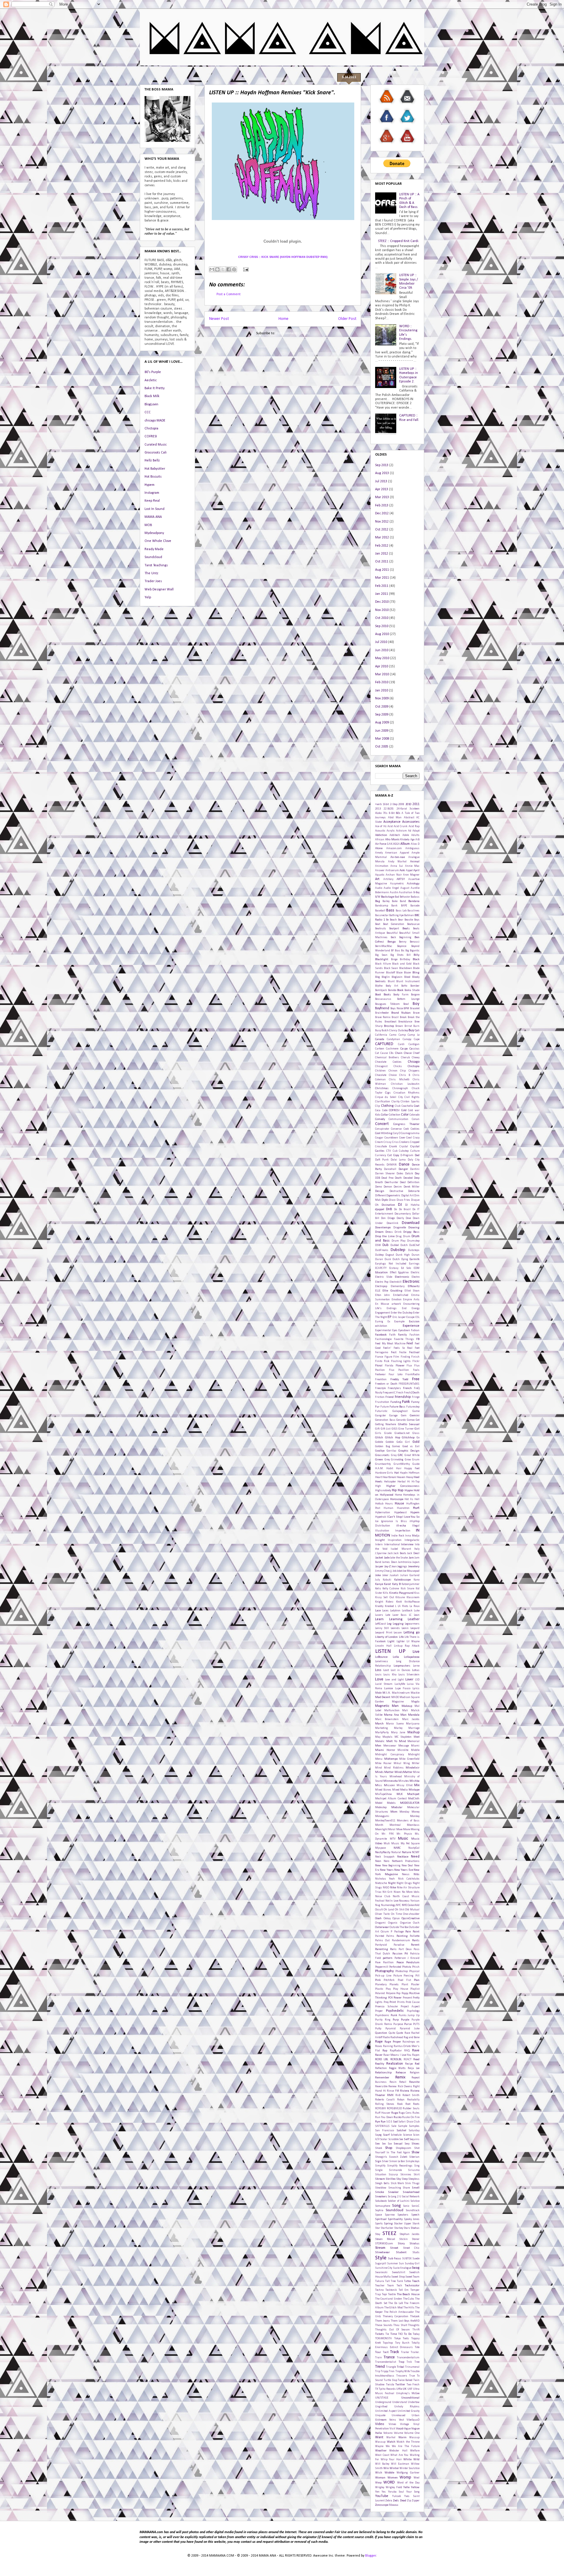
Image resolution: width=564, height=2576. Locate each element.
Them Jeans (382, 2321)
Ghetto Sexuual (409, 1424)
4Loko (378, 813)
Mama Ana (391, 1715)
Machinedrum (401, 1693)
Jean (394, 1567)
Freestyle (380, 1388)
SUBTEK (407, 2259)
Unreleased (398, 2415)
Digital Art (407, 1196)
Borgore (415, 995)
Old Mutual (412, 1910)
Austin (394, 892)
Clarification (383, 1102)
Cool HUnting (384, 1133)
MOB (148, 525)
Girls (378, 1433)
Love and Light (394, 1680)
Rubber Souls (411, 2109)
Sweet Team (412, 2277)
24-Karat (402, 809)
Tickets (380, 2334)
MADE (395, 1697)
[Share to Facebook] (229, 269)
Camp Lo (414, 1035)
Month (379, 1825)
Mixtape (414, 1790)
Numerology (388, 1905)
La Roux (414, 1606)
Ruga (395, 2113)
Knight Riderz (384, 1602)
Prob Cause (413, 2002)
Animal (415, 862)
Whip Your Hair (391, 2460)
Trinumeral (412, 2367)
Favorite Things (404, 1339)
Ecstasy (394, 1268)
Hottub (379, 1504)
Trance (389, 2357)
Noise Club (383, 1896)
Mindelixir (413, 1768)
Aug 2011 (382, 570)
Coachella (407, 1106)
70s (385, 813)
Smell (416, 2188)
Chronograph (400, 1088)
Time (394, 2334)
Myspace (380, 1848)
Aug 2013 (382, 473)
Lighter (401, 1642)
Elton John (382, 1295)
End (404, 1308)
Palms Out (382, 1941)
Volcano (388, 2433)
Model (379, 1803)
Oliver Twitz (382, 1914)
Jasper (379, 1567)
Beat (378, 924)
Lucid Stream (384, 1684)
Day (417, 1174)
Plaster (415, 1985)
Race (407, 2033)
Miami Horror (385, 1750)
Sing (417, 2166)
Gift (377, 1429)
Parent (415, 1945)
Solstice (415, 2201)
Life (401, 1637)
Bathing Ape (396, 915)
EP (390, 1317)
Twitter (400, 2385)
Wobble (389, 2473)
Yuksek (397, 2496)
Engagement (382, 1313)
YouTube (382, 2496)
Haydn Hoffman (410, 1473)
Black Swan (391, 968)
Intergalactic (412, 1540)
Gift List (386, 1429)
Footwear (380, 1375)
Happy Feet (412, 1468)
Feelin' (387, 1348)
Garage (393, 1416)
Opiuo (396, 1918)
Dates (400, 1174)
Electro (416, 1277)
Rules (416, 2113)
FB (418, 1339)
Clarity (396, 1102)
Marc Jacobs (411, 1719)
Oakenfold (413, 1905)
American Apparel (397, 853)
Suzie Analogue (402, 2268)
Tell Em (404, 2290)
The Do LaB (395, 2303)
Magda (415, 1702)
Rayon (416, 2055)
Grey (387, 1460)
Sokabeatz (381, 2201)
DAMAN (392, 1165)
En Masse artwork (388, 1304)
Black (416, 959)
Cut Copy (393, 1155)
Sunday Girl (412, 2264)
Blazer (408, 973)
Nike (393, 1888)
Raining (388, 2046)
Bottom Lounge (408, 999)
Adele (406, 835)
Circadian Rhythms (407, 1093)
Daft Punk (382, 1160)
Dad (417, 1155)
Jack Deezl (413, 1553)
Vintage (404, 2424)
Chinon (393, 1071)
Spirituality (395, 2219)
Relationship (383, 2073)
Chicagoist (381, 1066)
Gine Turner (406, 1429)
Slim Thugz (412, 2183)
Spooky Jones (412, 2219)
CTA (389, 1151)
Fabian (415, 1330)
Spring (388, 2224)
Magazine (398, 1702)
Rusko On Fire (411, 2117)
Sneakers (381, 2197)
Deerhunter (391, 1182)
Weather (381, 2451)
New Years (387, 1870)
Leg (389, 1624)
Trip (378, 2371)
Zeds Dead (399, 2501)
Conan (416, 1119)
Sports (379, 2224)
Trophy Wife (403, 2371)
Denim (398, 1187)
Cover (402, 1138)
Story (401, 2244)
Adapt (416, 831)
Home (283, 319)
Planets (394, 1985)
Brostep (389, 1026)
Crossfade (381, 1147)
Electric (415, 1273)
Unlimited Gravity (408, 2411)
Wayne (379, 2446)
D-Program (407, 1155)
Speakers (403, 2215)
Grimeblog (397, 1460)
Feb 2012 (382, 546)
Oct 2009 (382, 707)
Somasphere (383, 2206)
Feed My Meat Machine (390, 1344)
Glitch (379, 1438)
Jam (411, 1558)
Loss (378, 1670)
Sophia (379, 2210)
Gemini (415, 1416)
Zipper (416, 2501)
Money (416, 1812)
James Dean (390, 1562)
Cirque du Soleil (386, 1097)
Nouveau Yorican (409, 1901)
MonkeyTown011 (385, 1821)
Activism (401, 831)
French (407, 1388)
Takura (380, 2281)
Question (381, 2033)
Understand (399, 2402)
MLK (400, 1794)
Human (388, 1508)
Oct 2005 (382, 747)
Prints (401, 2002)
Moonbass (413, 1825)
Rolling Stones (385, 2104)
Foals (416, 1370)
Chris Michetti (399, 1080)
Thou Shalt (400, 2325)
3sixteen (414, 809)
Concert (382, 1124)
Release (401, 2073)
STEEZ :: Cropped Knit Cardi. (399, 241)
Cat (377, 1053)
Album (405, 844)
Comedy (380, 1119)
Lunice (388, 1688)
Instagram (152, 493)
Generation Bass (385, 1420)
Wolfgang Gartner (408, 2473)
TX (377, 2389)
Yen (377, 2492)
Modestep (381, 1807)
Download (411, 1223)
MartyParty (382, 1733)
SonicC (416, 2206)
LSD (417, 1680)
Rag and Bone (412, 2037)
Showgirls (381, 2157)
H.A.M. (379, 1468)
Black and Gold (402, 964)
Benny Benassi (409, 942)
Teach (416, 2281)
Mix (417, 1785)
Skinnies (406, 2175)
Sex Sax (387, 2144)
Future (385, 1407)
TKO (400, 2334)
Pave (378, 1963)
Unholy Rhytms (407, 2407)
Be (387, 920)
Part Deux (405, 1949)
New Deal (407, 1866)
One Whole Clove (158, 541)
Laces (385, 1611)
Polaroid (380, 1993)
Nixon (397, 1892)
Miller (416, 1763)
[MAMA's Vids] (408, 144)
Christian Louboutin (405, 1084)
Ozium (385, 1932)
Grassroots (382, 1455)
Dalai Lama (398, 1160)
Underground (383, 2402)
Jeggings (402, 1567)
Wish (379, 2473)
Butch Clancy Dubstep (395, 1031)
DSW (378, 1245)
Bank (394, 906)
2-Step (394, 804)
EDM (417, 1268)
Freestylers (394, 1388)
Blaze (399, 973)
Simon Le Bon (397, 2161)
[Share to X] (223, 269)
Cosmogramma (410, 1133)
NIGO (386, 1888)
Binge (394, 959)
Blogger (371, 2556)
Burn (416, 1026)
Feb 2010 (382, 682)
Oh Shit (399, 1910)
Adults (415, 835)
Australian (406, 892)
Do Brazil (405, 1209)
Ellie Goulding (392, 1291)
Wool (417, 2478)
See (401, 2139)
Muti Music (391, 1844)
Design (380, 1191)
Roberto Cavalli (385, 2100)
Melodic (380, 1741)
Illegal (416, 1526)
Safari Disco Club (409, 2122)
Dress (389, 1232)
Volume (398, 2433)
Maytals (387, 1737)
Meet (417, 1737)
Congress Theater (407, 1124)
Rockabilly (413, 2100)
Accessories (411, 822)
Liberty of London (386, 1637)
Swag (416, 2268)
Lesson (398, 1633)
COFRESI (151, 436)
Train (378, 2358)
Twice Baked (405, 2380)
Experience (411, 1326)
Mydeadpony (154, 533)
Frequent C (389, 1393)
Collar (385, 1115)
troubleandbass (385, 2376)
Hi (409, 1482)
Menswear (390, 1746)
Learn (379, 1619)
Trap (401, 2362)
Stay (378, 2234)
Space (378, 2215)
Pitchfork (389, 1980)
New (378, 1866)
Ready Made (154, 549)
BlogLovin (151, 404)
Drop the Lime (385, 1236)
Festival (414, 1352)
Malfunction (392, 1711)
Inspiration (395, 1540)
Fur (377, 1407)
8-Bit (392, 813)
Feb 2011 (382, 586)
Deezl (403, 1182)
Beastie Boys (412, 920)
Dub (385, 1245)
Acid (390, 826)
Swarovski (381, 2272)
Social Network (411, 2197)
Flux (409, 1366)
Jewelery (414, 1567)
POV (390, 1998)
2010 (408, 804)
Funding (396, 1402)
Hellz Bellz (152, 461)
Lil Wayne (413, 1642)
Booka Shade (412, 990)
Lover (409, 1680)
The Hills (409, 2308)
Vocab (400, 2429)
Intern (379, 1545)
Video (380, 2424)
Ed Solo (406, 1268)
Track (395, 2352)
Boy (416, 1004)
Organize (405, 1923)
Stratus (414, 2244)
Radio (386, 2037)
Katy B (396, 1584)
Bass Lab (401, 911)
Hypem (150, 485)
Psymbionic (382, 2015)
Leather (414, 1619)
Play (388, 1989)
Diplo (385, 1200)
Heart (378, 1477)
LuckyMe (400, 1684)
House (399, 1504)
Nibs (417, 1874)
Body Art (392, 986)
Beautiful (392, 933)
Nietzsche (381, 1883)
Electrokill (396, 1282)
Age (412, 840)
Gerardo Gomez (406, 1420)
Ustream (381, 2420)
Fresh (400, 1393)
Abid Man (395, 818)
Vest (401, 2420)
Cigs (388, 1093)
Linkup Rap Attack (407, 1646)
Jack (390, 1553)
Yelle (406, 2487)
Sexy (407, 2144)
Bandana (414, 901)
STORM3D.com (384, 2244)
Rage (379, 2042)
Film (396, 1357)
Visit (392, 2429)
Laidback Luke (411, 1611)
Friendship (403, 1397)
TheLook (415, 2316)
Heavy (409, 1477)
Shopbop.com (403, 2148)
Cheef (416, 1053)
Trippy (385, 2371)
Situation (381, 2175)
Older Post (347, 319)
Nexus (406, 1874)
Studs (416, 2252)
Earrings (414, 1264)
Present (407, 1998)
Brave (416, 1013)
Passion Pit (400, 1954)
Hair (399, 1468)
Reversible (381, 2087)
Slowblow (381, 2188)
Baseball (380, 911)
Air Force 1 (382, 844)
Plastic (379, 1989)
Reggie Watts (397, 2068)
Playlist (415, 1989)
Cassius (414, 1049)
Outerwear (382, 1927)
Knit (399, 1602)
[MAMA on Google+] (387, 144)
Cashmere (392, 1049)
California (381, 1035)
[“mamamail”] (408, 105)
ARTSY (401, 879)
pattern (388, 1958)
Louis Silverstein (409, 1675)
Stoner (416, 2239)
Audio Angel (391, 888)
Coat (417, 1106)
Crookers (404, 1142)
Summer (393, 2264)
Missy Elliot (404, 1785)
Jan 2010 (382, 691)
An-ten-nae (398, 857)
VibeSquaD (413, 2420)
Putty (378, 2029)
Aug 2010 (382, 634)
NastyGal (414, 1848)
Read (416, 2059)
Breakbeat (390, 1022)
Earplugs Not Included (391, 1264)
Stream (380, 2248)
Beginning (405, 937)
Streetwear (382, 2252)
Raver (379, 2055)
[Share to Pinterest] (234, 269)
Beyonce (402, 946)
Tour (378, 2352)
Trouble (415, 2371)
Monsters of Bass (408, 1821)
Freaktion (381, 1379)
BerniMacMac (384, 946)
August (405, 888)
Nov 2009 (382, 698)
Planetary (381, 1985)
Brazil (395, 1017)
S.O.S (389, 2122)
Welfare (415, 2451)
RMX (390, 2095)
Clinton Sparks (410, 1102)
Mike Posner (383, 1763)
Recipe (409, 2064)
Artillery (388, 879)
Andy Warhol (397, 862)
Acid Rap (414, 826)
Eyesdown (404, 1330)
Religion (415, 2073)
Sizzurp (393, 2175)
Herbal (402, 1482)
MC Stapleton (403, 1737)
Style (381, 2258)
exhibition (381, 1326)
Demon (388, 1187)
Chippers (414, 1071)
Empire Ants (411, 1300)
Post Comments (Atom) (293, 333)
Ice (377, 1521)
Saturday (414, 2131)
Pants (416, 1941)
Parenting (382, 1949)
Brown (399, 1026)
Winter (394, 2468)
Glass (416, 1433)
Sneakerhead (411, 2192)
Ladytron (395, 1611)
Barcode (415, 906)
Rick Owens (405, 2087)
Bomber (415, 986)
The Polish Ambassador (399, 2312)
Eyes (395, 1330)
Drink (398, 1232)
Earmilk (414, 1259)
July (377, 1580)
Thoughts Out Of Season (392, 2330)
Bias (397, 951)
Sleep (405, 2179)
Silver (385, 2161)
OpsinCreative (411, 1918)
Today (416, 2334)
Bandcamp (382, 906)
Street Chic (411, 2248)
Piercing (408, 1976)
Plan (417, 1980)
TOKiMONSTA (383, 2339)
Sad (395, 2122)
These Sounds (384, 2325)
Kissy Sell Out (385, 1597)
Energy (416, 1308)
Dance (404, 1164)
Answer (380, 870)
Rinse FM (393, 2091)
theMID (415, 2321)
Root (408, 2104)
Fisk (387, 1361)
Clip (377, 1106)
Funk (406, 1402)
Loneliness (382, 1661)
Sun (401, 2264)
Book (400, 990)
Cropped (415, 1142)
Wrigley (380, 2487)
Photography (384, 1971)
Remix (400, 2077)
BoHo (404, 986)
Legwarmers (412, 1624)
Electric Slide (384, 1277)
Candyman (393, 1039)
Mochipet (413, 1794)
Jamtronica (405, 1562)
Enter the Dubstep (402, 1313)
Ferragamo (382, 1352)
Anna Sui (397, 866)
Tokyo (397, 2339)
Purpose (398, 2024)
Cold (404, 1110)
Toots (406, 2339)
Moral (392, 1829)
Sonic (406, 2206)
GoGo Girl (403, 1442)
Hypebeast (400, 1513)
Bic (403, 951)
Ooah (378, 1918)
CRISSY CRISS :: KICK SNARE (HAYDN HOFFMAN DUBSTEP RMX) (283, 257)
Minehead (396, 1777)
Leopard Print (384, 1633)
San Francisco (385, 2131)
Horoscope (397, 1499)
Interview (407, 1545)
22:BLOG (389, 809)
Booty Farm (401, 995)
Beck (393, 937)
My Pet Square (410, 1844)
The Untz (151, 573)
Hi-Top (416, 1482)
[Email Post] (245, 270)
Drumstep (413, 1241)
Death (398, 1178)
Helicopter (390, 1482)
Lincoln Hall (383, 1646)
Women (393, 2478)
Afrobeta (404, 840)
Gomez (396, 1446)
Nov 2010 (382, 610)
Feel (410, 1344)
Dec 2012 (382, 513)
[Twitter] (408, 124)
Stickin (403, 2239)
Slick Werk (397, 2183)
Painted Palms (385, 1936)
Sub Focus (395, 2259)
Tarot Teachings (156, 565)
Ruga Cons (405, 2113)
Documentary (403, 1214)
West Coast (382, 2455)
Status (415, 2228)
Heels (379, 1482)
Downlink (392, 1223)
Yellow (415, 2487)
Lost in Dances (401, 1670)
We (388, 2446)
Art (377, 879)
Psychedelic (395, 2011)
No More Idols (411, 1892)
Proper (379, 2011)
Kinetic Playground (401, 1593)
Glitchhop (408, 1438)
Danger (403, 1169)
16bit (386, 804)
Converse (396, 1129)
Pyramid (391, 2029)
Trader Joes (153, 581)
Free (416, 1379)
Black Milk (152, 396)
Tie (387, 2334)
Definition (413, 1182)
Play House (401, 1989)
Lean (417, 1615)
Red (417, 2064)
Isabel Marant (401, 1549)
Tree (417, 2362)
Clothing (387, 1106)
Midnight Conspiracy (390, 1755)
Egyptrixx (403, 1273)
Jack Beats (400, 1553)
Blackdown (406, 968)
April (416, 870)
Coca (378, 1110)
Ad (410, 831)
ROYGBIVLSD (394, 2109)
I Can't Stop (394, 1517)
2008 (401, 804)
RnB (398, 2095)
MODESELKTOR (410, 1803)
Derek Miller (412, 1187)
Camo (393, 1035)
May (378, 1737)
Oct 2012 (382, 530)
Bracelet (415, 1009)
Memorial (413, 1741)
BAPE (404, 906)
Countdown (391, 1138)
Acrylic (391, 831)
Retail (403, 2082)
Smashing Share (399, 2188)
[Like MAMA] (387, 124)
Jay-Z (387, 1567)
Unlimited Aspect (386, 2411)
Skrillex (391, 2179)
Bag (378, 901)
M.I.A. (387, 1693)
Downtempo (383, 1228)
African (380, 840)
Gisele (388, 1433)
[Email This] (212, 269)
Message (404, 1746)
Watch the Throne (408, 2442)
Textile (392, 2294)
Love (379, 1679)
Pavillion (388, 1963)
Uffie (399, 2389)
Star (378, 2228)
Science (407, 2135)
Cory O (397, 1133)
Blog (377, 977)
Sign (378, 2161)
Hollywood (387, 1495)
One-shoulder (411, 1914)
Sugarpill (381, 2264)
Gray (394, 1455)
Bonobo (392, 990)
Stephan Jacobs (409, 2234)
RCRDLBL (396, 2059)
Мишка (393, 2505)
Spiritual (381, 2219)
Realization (395, 2064)
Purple (405, 2020)
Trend (380, 2367)
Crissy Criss (391, 1142)
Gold (416, 1442)
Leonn (405, 1628)
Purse (408, 2024)
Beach (393, 920)
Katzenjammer (411, 1584)
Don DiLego (388, 1218)
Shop (389, 2148)
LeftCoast (380, 1624)
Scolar (384, 2139)
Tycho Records (387, 2389)
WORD (389, 2482)
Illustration (382, 1531)
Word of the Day (408, 2483)
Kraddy (379, 1606)
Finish (415, 1357)
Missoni (389, 1785)
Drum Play (399, 1241)
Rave (416, 2051)
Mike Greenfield (409, 1759)
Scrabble (393, 2139)
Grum (416, 1460)
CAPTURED (384, 1044)
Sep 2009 (382, 715)
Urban (416, 2415)
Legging (398, 1624)
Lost (386, 1670)
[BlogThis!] (217, 269)
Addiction (381, 835)
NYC (398, 1905)
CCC (148, 412)
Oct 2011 (382, 562)
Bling (416, 973)
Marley (398, 1728)
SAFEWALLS (382, 2126)
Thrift (416, 2330)
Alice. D (415, 844)
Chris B (405, 1075)
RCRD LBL (382, 2059)
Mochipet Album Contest (391, 1799)
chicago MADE (155, 421)
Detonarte (414, 1191)
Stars (407, 2228)
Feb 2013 (382, 506)
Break (403, 1017)
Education (381, 1273)
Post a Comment (229, 294)
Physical (414, 1971)
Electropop (381, 1286)
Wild (416, 2460)
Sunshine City (384, 2268)
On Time (396, 1914)
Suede (416, 2259)
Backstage (388, 897)
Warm (402, 2438)
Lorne (416, 1666)
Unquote (380, 2415)
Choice (393, 1075)
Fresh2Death (412, 1393)
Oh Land (389, 1910)
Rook (400, 2104)
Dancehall (390, 1169)
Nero (386, 1861)
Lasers (379, 1615)
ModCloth (414, 1799)
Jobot (400, 1571)
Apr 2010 (382, 666)
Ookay (387, 1918)
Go (418, 1438)
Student (401, 2252)
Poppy (405, 1993)
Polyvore (391, 1993)
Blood (407, 977)
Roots (416, 2104)
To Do (408, 2334)
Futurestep (413, 1407)
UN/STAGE (382, 2398)
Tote (417, 2347)
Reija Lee (414, 2068)
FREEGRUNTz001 (409, 1384)
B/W (378, 897)
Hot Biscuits (153, 477)
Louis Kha (390, 1675)
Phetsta (407, 1967)
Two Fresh (413, 2385)
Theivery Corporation (396, 2316)
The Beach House (408, 2294)
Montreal (395, 1825)
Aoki (402, 870)
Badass (415, 897)
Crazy (416, 1138)
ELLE (378, 1291)
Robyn (401, 2100)
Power (398, 1998)
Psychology (413, 2011)
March (379, 1724)
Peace (400, 1963)
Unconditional (410, 2398)
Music (403, 1839)
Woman (380, 2478)
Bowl (406, 1004)
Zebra (389, 2501)
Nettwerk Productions (406, 1861)
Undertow (414, 2402)
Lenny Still (382, 1628)
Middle (415, 1750)
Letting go (412, 1633)
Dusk (388, 1259)
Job (395, 1571)
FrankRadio (412, 1375)
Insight (380, 1540)
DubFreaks (382, 1250)
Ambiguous (412, 848)
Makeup (407, 1706)
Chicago (414, 1062)
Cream (379, 1142)
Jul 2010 (381, 642)
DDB (378, 1178)
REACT (408, 2059)
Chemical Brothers (387, 1058)
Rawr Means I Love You (397, 2055)
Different (380, 1196)
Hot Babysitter (155, 469)
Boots (387, 995)
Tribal (401, 2367)
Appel (409, 870)
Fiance (379, 1357)
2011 (416, 804)
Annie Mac (412, 866)
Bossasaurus (383, 999)
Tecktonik (391, 2290)
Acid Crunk (401, 826)
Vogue (407, 2429)
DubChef (414, 1245)
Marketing (381, 1728)
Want (379, 2437)
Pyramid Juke (410, 2029)
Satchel (401, 2131)
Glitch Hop (393, 1438)
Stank (416, 2224)
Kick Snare (407, 1589)
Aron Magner (411, 875)
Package (399, 1932)
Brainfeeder (382, 1013)
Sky (399, 2179)
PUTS (416, 2024)
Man (403, 1715)
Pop (398, 1993)
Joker (385, 1575)
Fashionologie (383, 1339)
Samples (414, 2126)
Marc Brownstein (387, 1719)
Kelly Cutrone (391, 1589)
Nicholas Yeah (385, 1879)
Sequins (414, 2139)
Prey (386, 2002)
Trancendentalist (386, 2362)
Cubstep (404, 1151)
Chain (399, 1053)
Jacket (379, 1558)
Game (416, 1411)
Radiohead (397, 2037)
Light (391, 1642)
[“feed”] (387, 105)
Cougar (379, 1138)
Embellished (401, 1295)
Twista (390, 2385)
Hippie (409, 1491)
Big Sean (381, 955)
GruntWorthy (402, 1464)
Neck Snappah (385, 1857)
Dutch (396, 1259)
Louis (378, 1675)
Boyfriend (382, 1008)
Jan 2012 (382, 554)
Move (399, 1829)
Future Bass (397, 1407)
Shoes (416, 2144)
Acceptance (392, 822)
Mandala (414, 1715)
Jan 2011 (382, 594)
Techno (379, 2290)
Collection (395, 1115)
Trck (409, 2362)
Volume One (412, 2433)
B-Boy (416, 892)
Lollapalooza (412, 1657)
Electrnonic (402, 1277)
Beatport (394, 929)
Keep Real (152, 501)
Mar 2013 (382, 497)
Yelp (148, 597)
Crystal (404, 1147)
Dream (379, 1232)
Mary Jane (398, 1733)
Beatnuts (381, 929)
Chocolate (381, 1075)
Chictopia (151, 429)
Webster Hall (398, 2451)
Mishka (414, 1781)
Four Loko (395, 1375)
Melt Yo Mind (396, 1741)
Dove (408, 1218)
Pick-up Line (383, 1976)
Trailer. (415, 2352)
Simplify (380, 2166)
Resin (393, 2082)
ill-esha (401, 1526)
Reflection (381, 2068)
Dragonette (400, 1228)
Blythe (379, 986)
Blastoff (391, 973)
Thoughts (414, 2325)
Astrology (413, 884)
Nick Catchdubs (409, 1879)
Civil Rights (412, 1097)
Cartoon (380, 1049)
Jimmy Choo (382, 1571)
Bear (401, 920)
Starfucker (387, 2228)
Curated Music (156, 445)
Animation (382, 866)
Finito (379, 1361)
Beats (406, 929)
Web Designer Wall (159, 590)
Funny (415, 1402)
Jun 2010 (382, 650)
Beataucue (413, 924)
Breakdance (405, 1022)
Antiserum (392, 870)
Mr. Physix (404, 1834)
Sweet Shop (398, 2277)
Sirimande (395, 2170)
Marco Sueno (395, 1724)
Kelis (378, 1589)
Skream (380, 2179)
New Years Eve (404, 1870)
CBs (391, 1053)
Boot (378, 995)
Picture (398, 1976)
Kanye (379, 1584)
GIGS (395, 1429)
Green (379, 1460)
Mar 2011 (382, 578)
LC (410, 1615)
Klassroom (413, 1597)
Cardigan (414, 1044)
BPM (406, 1009)
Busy (378, 1031)
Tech (399, 2286)
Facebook (381, 1335)
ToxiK (386, 2352)
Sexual (398, 2144)
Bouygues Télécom (387, 1004)
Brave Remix (383, 1017)
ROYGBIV (380, 2109)
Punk (394, 2015)
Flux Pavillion (399, 1370)
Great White (412, 1455)
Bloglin (386, 977)
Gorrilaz (391, 1451)
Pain (408, 1932)
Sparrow (390, 2215)
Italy (417, 1549)
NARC (397, 1848)
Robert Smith (411, 2095)
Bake (395, 901)
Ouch (416, 1923)
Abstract (409, 818)
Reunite (414, 2082)
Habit (390, 1468)
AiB (417, 840)
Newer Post (219, 319)
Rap (385, 2051)
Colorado (414, 1115)
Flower (400, 1366)
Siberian (414, 2157)
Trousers (402, 2376)
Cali (417, 1031)
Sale (394, 2126)
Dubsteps (414, 1250)
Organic (393, 1923)
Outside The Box (399, 1927)
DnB (389, 1209)
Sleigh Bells (382, 2183)
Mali (405, 1711)
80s (398, 813)
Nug (378, 1905)
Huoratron (403, 1508)
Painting (402, 1936)
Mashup (413, 1732)
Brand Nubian (401, 1013)
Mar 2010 (382, 674)
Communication (398, 1119)
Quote (400, 2033)
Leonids (395, 1628)
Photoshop (402, 1971)
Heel (417, 1477)
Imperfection (403, 1531)
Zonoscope (382, 2505)
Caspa (404, 1049)
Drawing (414, 1228)
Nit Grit (387, 1892)
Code (385, 1110)
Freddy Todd (399, 1379)
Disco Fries (403, 1200)
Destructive (396, 1191)
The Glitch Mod (393, 2308)
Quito (392, 2033)
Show (416, 2152)
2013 (378, 809)
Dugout (390, 1255)
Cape (417, 1039)
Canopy (407, 1039)
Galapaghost (400, 1411)
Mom (394, 1812)
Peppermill (382, 1967)
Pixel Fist (404, 1980)
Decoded (408, 1178)
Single (379, 2170)
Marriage (414, 1728)
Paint (416, 1932)
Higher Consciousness (403, 1486)
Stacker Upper (403, 2224)
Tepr (385, 2294)
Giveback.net (402, 1433)
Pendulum (413, 1963)
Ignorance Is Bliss (394, 1521)
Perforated (395, 1967)
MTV (393, 1839)
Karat (387, 1584)
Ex (389, 1322)
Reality (380, 2064)
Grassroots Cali (156, 453)
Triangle (391, 2367)
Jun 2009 (382, 731)
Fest (394, 1352)
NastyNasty (383, 1852)
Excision (414, 1322)
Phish (416, 1967)
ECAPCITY (381, 1268)
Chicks (398, 1066)
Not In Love (392, 1901)
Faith (392, 1335)
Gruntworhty (383, 1464)
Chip (403, 1071)
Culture (415, 1151)
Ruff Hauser (383, 2113)
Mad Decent (383, 1697)
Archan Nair (394, 875)
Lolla (396, 1657)
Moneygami (382, 1816)
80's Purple (153, 372)
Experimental (383, 1330)
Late (388, 1615)
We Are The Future (406, 2446)
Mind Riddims (394, 1768)
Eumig (379, 1322)
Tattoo (407, 2281)
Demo (378, 1187)
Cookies (415, 1129)
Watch (391, 2442)
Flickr (416, 1361)
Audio (379, 888)
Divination (388, 1205)
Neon (378, 1861)
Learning (396, 1619)
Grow (408, 1460)
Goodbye (380, 1451)
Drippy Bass (411, 1232)
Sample (403, 2126)
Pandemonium (401, 1941)
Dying (405, 1259)
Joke (378, 1575)
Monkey (415, 1816)
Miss (378, 1785)
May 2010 (382, 658)
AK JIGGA (394, 844)
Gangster (381, 1416)
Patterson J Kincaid (407, 1958)
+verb (378, 804)
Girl (417, 1429)
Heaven (401, 1477)
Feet (417, 1348)
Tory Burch (402, 2343)
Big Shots (397, 955)
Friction (380, 1397)
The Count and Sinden (389, 2299)
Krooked (389, 1606)
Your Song (413, 2492)
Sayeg (378, 2135)
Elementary (398, 1286)
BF (392, 951)
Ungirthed (381, 2407)
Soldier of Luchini (399, 2201)
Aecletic (151, 380)
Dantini (415, 1169)
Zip (409, 2501)
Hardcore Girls (384, 1473)
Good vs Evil (411, 1446)
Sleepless (414, 2179)
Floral (379, 1366)
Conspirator (382, 1129)
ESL (417, 1317)
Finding (405, 1357)
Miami (415, 1746)
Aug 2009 (382, 723)
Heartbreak (389, 1477)
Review (392, 2087)
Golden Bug (383, 1446)
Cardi (401, 1044)
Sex (377, 2144)
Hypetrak (381, 1517)
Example (399, 1322)
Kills (386, 1593)
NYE (404, 1905)
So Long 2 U (395, 2197)
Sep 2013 (382, 465)
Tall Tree (391, 2281)
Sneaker (393, 2192)
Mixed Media (400, 1790)
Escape (410, 1317)
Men (378, 1746)
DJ (400, 1205)
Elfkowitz (414, 1286)
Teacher (380, 2286)
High (378, 1486)
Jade (387, 1558)
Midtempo (391, 1759)
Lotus (416, 1670)
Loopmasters (402, 1666)
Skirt (417, 2175)
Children (380, 1071)
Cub (395, 1151)
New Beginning (391, 1866)
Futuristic (381, 1411)
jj (391, 1571)
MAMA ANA (153, 517)
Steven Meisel (385, 2239)
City (401, 1097)
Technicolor (412, 2286)
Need (415, 1857)
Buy (411, 1030)
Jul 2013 (381, 481)
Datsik (409, 1174)
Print (393, 2002)
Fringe (416, 1397)
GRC (400, 1455)
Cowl (409, 1138)
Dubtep (379, 1255)
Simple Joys (413, 2161)
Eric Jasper (399, 1317)
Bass (390, 910)
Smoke (380, 2192)
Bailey (386, 901)
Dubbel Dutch (399, 1245)
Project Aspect (410, 2007)
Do (395, 1209)
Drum (407, 1236)
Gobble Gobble (384, 1442)
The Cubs (409, 2299)
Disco (392, 1200)
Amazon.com (394, 848)
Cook (406, 1129)
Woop (378, 2483)
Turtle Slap (390, 2380)
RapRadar (396, 2051)
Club (398, 1106)
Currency (381, 1155)
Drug (399, 1236)
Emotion (397, 1300)
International (392, 1545)
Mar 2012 (382, 538)
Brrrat (408, 1026)
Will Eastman (400, 2464)
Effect (393, 1273)
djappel (380, 1209)
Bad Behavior (402, 897)
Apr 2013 (382, 489)
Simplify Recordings (400, 2166)
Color (405, 1115)
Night (392, 1883)
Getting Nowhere (386, 1424)
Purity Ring (383, 2020)
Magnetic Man (387, 1706)
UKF (410, 2389)
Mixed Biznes (383, 1790)
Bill (409, 955)
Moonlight (381, 1829)
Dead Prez (387, 1178)
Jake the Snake (399, 1558)
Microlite (403, 1750)
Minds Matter (384, 1772)
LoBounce (381, 1657)
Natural (396, 1852)
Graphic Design (409, 1451)
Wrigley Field (394, 2487)
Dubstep (398, 1250)
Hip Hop (398, 1490)
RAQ (407, 2051)
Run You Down (384, 2117)
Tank (400, 2281)
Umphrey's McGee (408, 2393)
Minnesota (391, 1781)
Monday (404, 1812)
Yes (384, 2492)
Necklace (403, 1857)
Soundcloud (153, 557)
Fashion (414, 1335)
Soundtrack (413, 2210)
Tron (392, 2371)
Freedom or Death (386, 1384)
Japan (416, 1562)
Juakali (394, 1575)
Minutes (404, 1781)
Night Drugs (404, 1883)
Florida (389, 1366)
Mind (378, 1768)
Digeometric (393, 1196)
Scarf (386, 2135)
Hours (389, 1504)
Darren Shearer (385, 1174)
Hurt (416, 1508)
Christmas (382, 1088)
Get (418, 1420)
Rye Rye (380, 2122)
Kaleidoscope (402, 1580)
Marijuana (413, 1724)
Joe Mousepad (411, 1571)
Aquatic (380, 875)
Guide (416, 1464)
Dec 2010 (382, 602)
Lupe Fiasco (403, 1688)
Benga (392, 942)
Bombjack (381, 990)
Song (397, 2206)
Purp (396, 2020)
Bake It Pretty (155, 388)
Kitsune (400, 1597)
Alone (379, 848)
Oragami (380, 1923)
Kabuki (387, 1580)
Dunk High (403, 1255)
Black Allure (383, 964)
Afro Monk (392, 840)
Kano (417, 1580)
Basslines (413, 911)
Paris (393, 1949)
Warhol (391, 2438)
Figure (388, 1357)
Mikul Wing (402, 1763)
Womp (405, 2477)
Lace (378, 1611)
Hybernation (383, 1513)
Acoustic (380, 831)
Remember (382, 2078)
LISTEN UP (390, 1651)
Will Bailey (382, 2464)
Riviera (405, 2091)
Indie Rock (398, 1536)
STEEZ (389, 2234)
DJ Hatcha (412, 1205)
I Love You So (411, 1517)
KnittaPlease (412, 1602)
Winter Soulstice (409, 2468)
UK (405, 2389)
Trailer (405, 2352)
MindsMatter (403, 1772)
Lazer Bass (400, 1615)
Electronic (411, 1282)
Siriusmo (414, 2170)
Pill (417, 1976)
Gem (404, 1416)
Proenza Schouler (387, 2007)
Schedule (396, 2135)
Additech (395, 835)
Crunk (393, 1147)
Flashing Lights (401, 1361)
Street (394, 2248)
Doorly (400, 1218)
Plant (405, 1985)
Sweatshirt (398, 2272)
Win (386, 2468)
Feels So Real (403, 1348)
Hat (397, 1473)
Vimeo (392, 2424)
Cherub (405, 1058)
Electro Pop (382, 1282)
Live (416, 1652)
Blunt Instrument (408, 981)
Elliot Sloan (412, 1291)
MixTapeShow (383, 1794)
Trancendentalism (408, 2358)
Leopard (415, 1628)
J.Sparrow (381, 1553)
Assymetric (397, 884)
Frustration (382, 1402)
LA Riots (403, 1606)
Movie (407, 1829)
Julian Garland (410, 1575)
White (407, 2460)
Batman (409, 915)
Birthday (405, 959)
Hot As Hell (412, 1499)
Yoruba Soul (396, 2492)
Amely (379, 853)
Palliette (415, 1936)
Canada (380, 1039)
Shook (379, 2148)
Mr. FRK (388, 1834)
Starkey (399, 2228)
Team (391, 2286)
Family (402, 1335)
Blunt (391, 981)
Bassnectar (382, 915)
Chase (408, 1053)
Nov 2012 (382, 522)
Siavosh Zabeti (398, 2157)
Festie (403, 1352)
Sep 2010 (382, 626)
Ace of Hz (381, 826)
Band (403, 901)
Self (406, 2139)
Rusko (398, 2117)
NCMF (416, 1852)
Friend (390, 1397)
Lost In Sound (155, 509)
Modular (397, 1807)
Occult (379, 1910)
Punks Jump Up (409, 2015)
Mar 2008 (382, 739)
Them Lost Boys (400, 2321)
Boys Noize (397, 1009)
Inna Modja (412, 1536)
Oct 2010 (382, 618)
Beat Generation (394, 924)
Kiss (417, 1593)
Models (391, 1803)
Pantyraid (381, 1945)
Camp (402, 1035)
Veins (393, 2420)
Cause (384, 1053)
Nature (406, 1852)
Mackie (415, 1693)
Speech (415, 2215)
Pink (378, 1980)
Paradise (399, 1945)
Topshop (388, 2343)
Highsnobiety (383, 1491)
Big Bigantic (412, 951)
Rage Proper (393, 2042)
